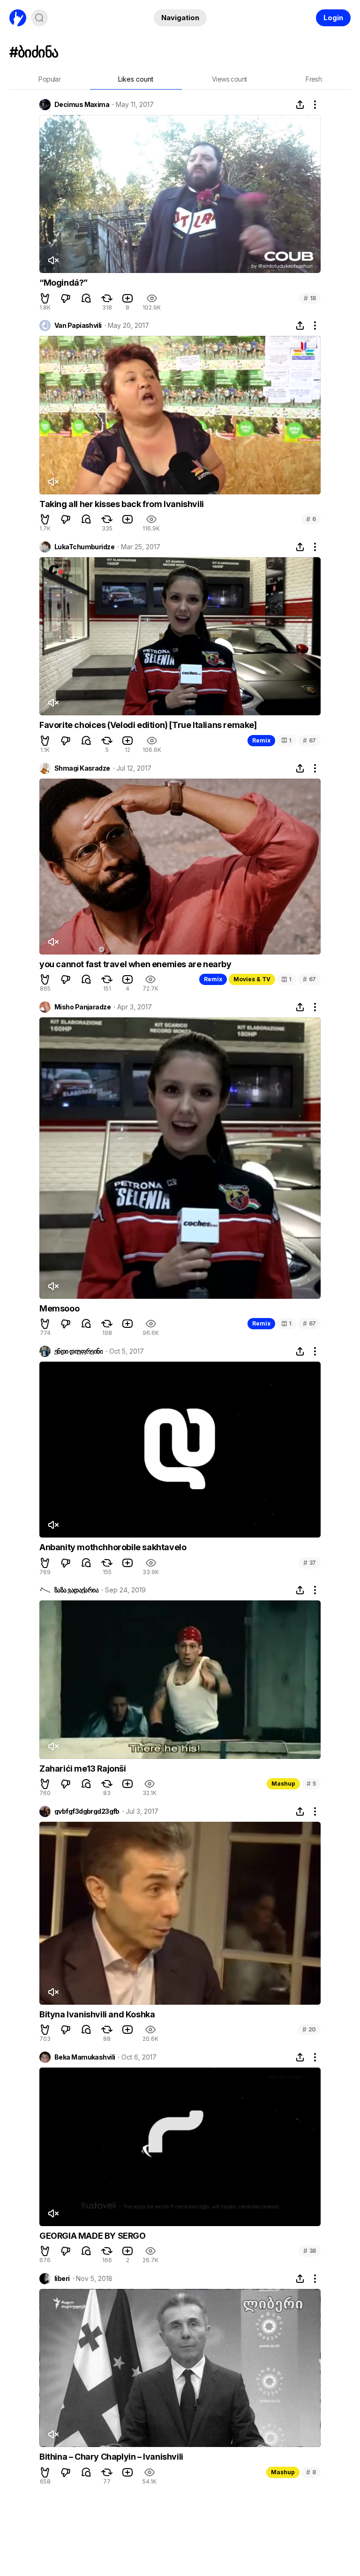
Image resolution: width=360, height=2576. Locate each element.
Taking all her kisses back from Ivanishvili (122, 504)
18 (310, 298)
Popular (49, 79)
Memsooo (59, 1308)
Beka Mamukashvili (85, 2057)
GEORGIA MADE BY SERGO (93, 2236)
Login (333, 18)
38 (310, 2251)
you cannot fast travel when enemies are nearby (135, 964)
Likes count (136, 79)
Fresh (314, 79)
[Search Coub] (39, 18)
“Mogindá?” (64, 283)
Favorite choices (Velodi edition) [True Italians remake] (148, 725)
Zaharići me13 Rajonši (83, 1769)
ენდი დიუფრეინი (79, 1351)
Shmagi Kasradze (82, 768)
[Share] (300, 105)
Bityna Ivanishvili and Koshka (97, 2014)
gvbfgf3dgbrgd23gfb (87, 1811)
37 (310, 1563)
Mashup (283, 1784)
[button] (45, 298)
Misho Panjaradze (82, 1007)
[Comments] (86, 298)
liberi (62, 2279)
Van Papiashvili (78, 326)
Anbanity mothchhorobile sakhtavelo (113, 1547)
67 (309, 740)
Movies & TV (252, 979)
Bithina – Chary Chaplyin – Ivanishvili (111, 2457)
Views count (229, 79)
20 (309, 2029)
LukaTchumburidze (84, 547)
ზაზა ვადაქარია (76, 1590)
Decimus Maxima (82, 105)
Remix (261, 740)
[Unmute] (53, 260)
